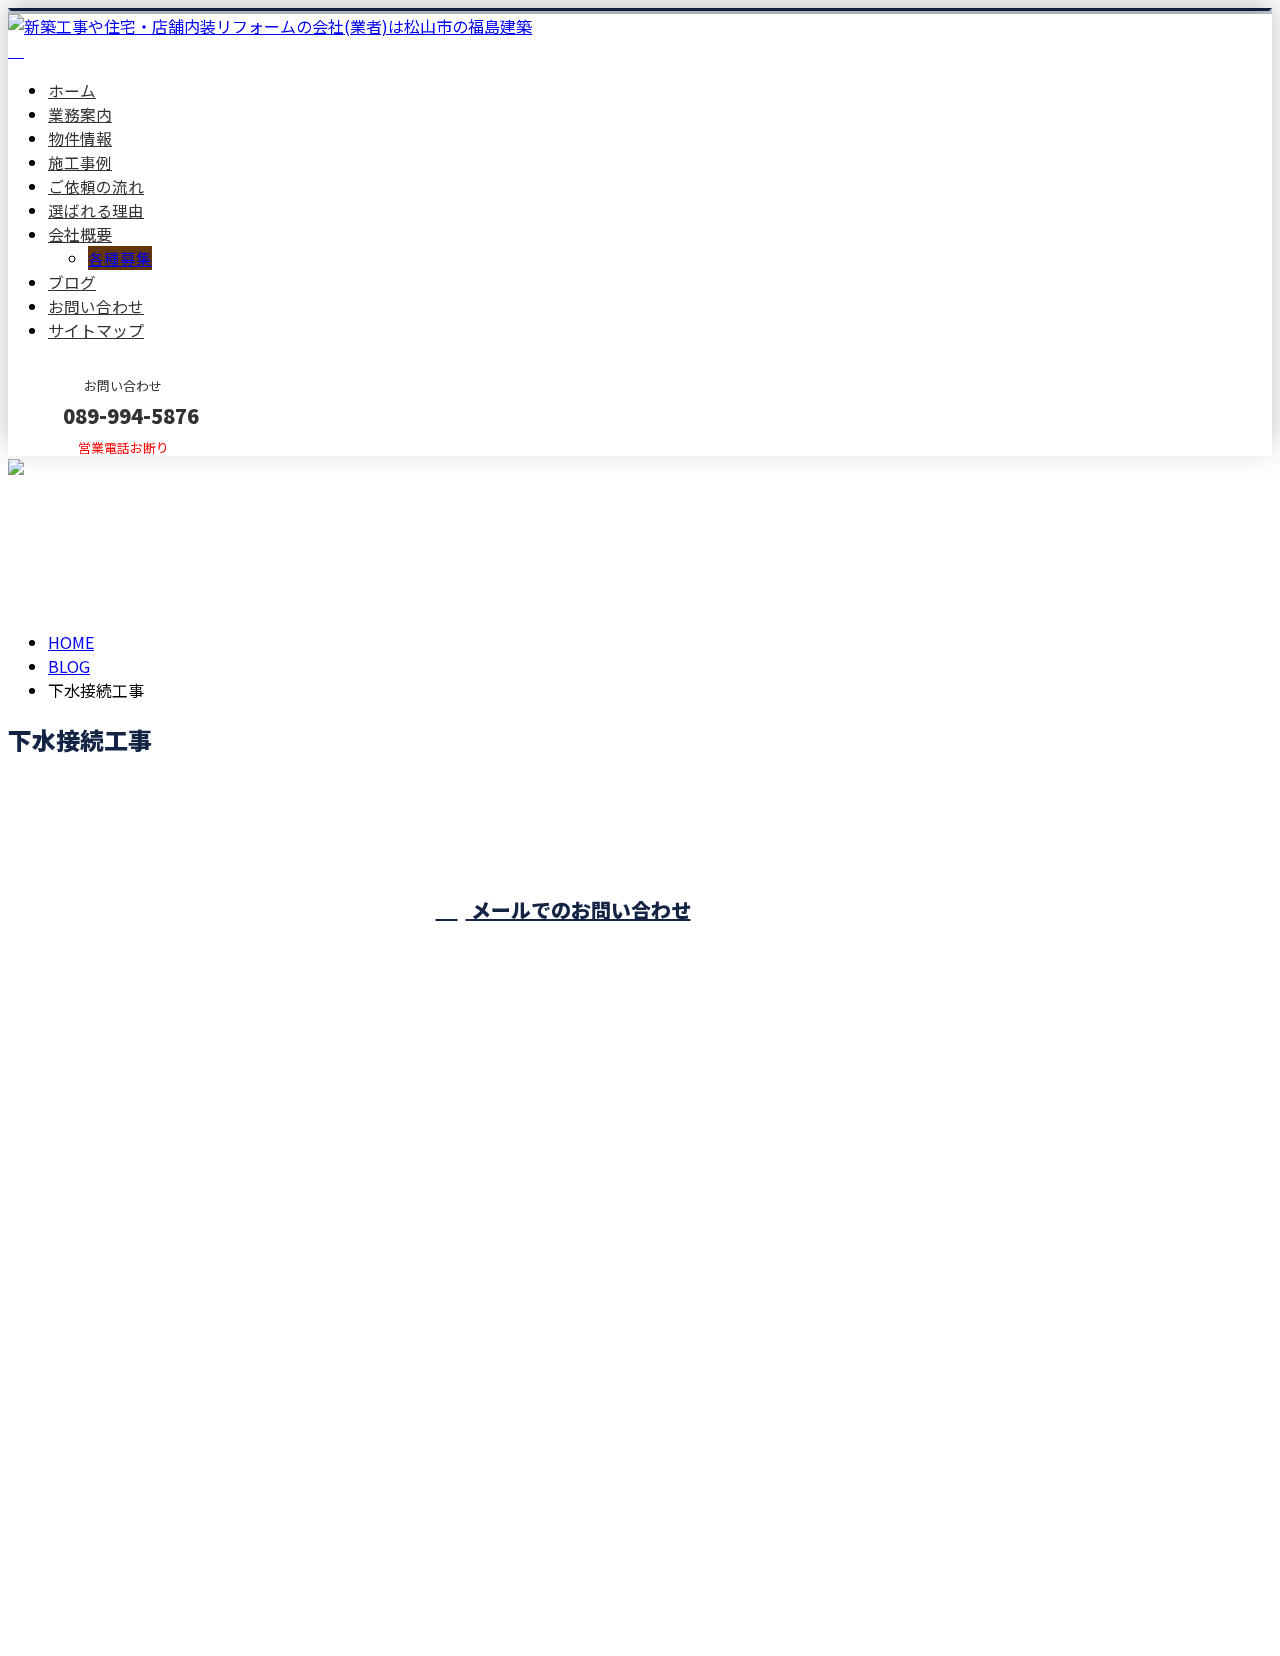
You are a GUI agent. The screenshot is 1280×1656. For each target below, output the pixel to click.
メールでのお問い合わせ (578, 909)
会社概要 (80, 234)
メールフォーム (78, 468)
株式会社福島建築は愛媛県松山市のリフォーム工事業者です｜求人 (248, 1588)
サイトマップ (96, 330)
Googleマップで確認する (105, 1469)
